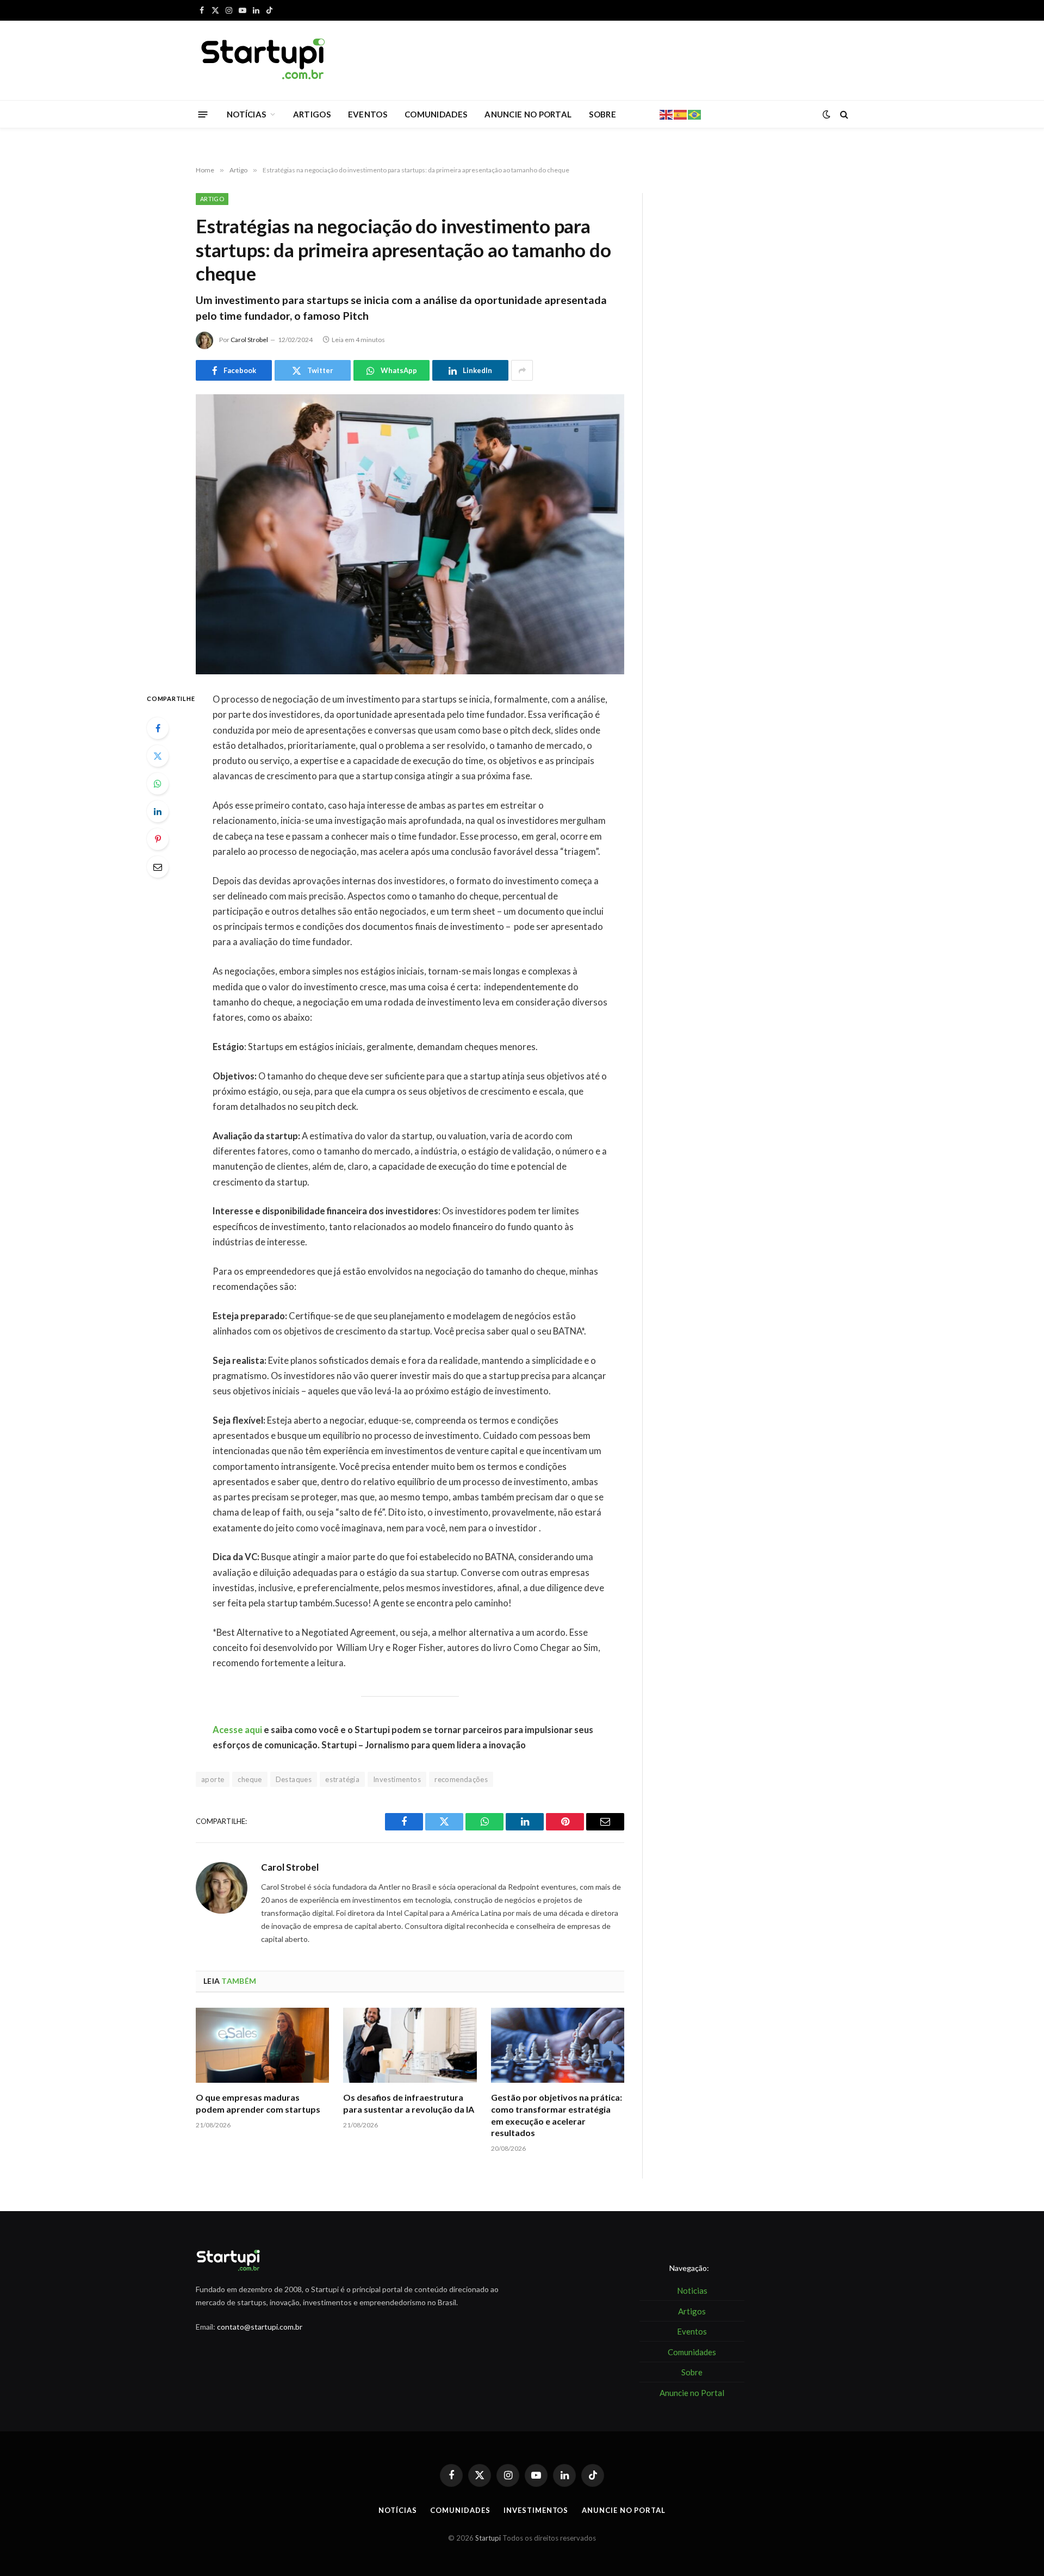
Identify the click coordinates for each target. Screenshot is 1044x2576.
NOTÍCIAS (246, 114)
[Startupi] (264, 60)
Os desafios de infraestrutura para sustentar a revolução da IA (409, 2103)
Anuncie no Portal (623, 2510)
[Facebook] (158, 728)
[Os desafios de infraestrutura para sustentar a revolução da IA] (410, 2045)
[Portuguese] (695, 114)
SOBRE (602, 114)
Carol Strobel (249, 340)
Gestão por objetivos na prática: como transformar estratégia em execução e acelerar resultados (557, 2115)
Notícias (397, 2510)
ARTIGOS (312, 114)
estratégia (342, 1779)
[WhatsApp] (158, 784)
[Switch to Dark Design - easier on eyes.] (826, 114)
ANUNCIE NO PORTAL (528, 114)
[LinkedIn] (158, 811)
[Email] (158, 867)
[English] (667, 114)
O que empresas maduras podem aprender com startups (258, 2103)
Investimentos (397, 1779)
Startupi (488, 2538)
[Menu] (203, 114)
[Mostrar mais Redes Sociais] (522, 370)
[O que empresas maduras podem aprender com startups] (262, 2045)
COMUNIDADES (436, 114)
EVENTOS (368, 114)
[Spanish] (681, 114)
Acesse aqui (237, 1730)
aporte (213, 1779)
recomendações (461, 1779)
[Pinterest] (158, 839)
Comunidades (460, 2510)
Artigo (212, 199)
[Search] (843, 114)
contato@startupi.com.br (260, 2327)
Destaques (294, 1779)
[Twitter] (158, 756)
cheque (250, 1779)
